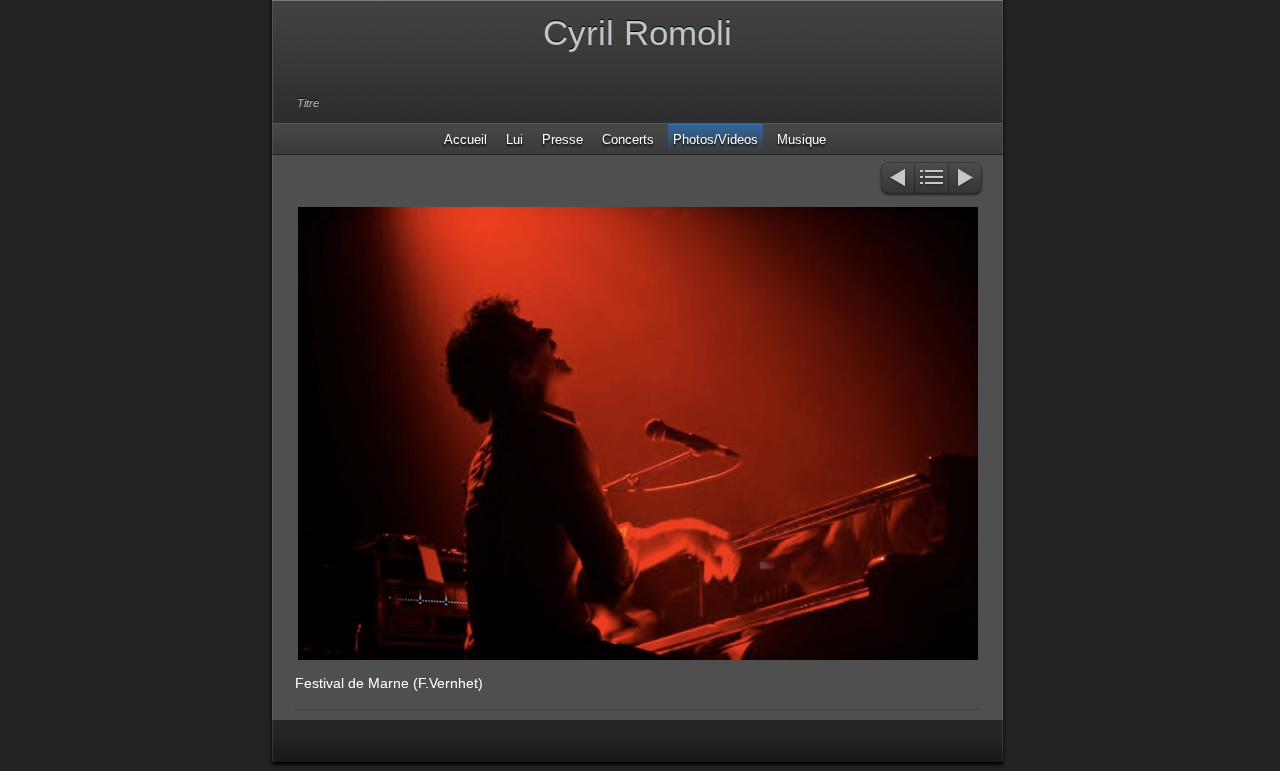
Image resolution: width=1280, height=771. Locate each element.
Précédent (896, 179)
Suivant (966, 179)
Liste (931, 179)
